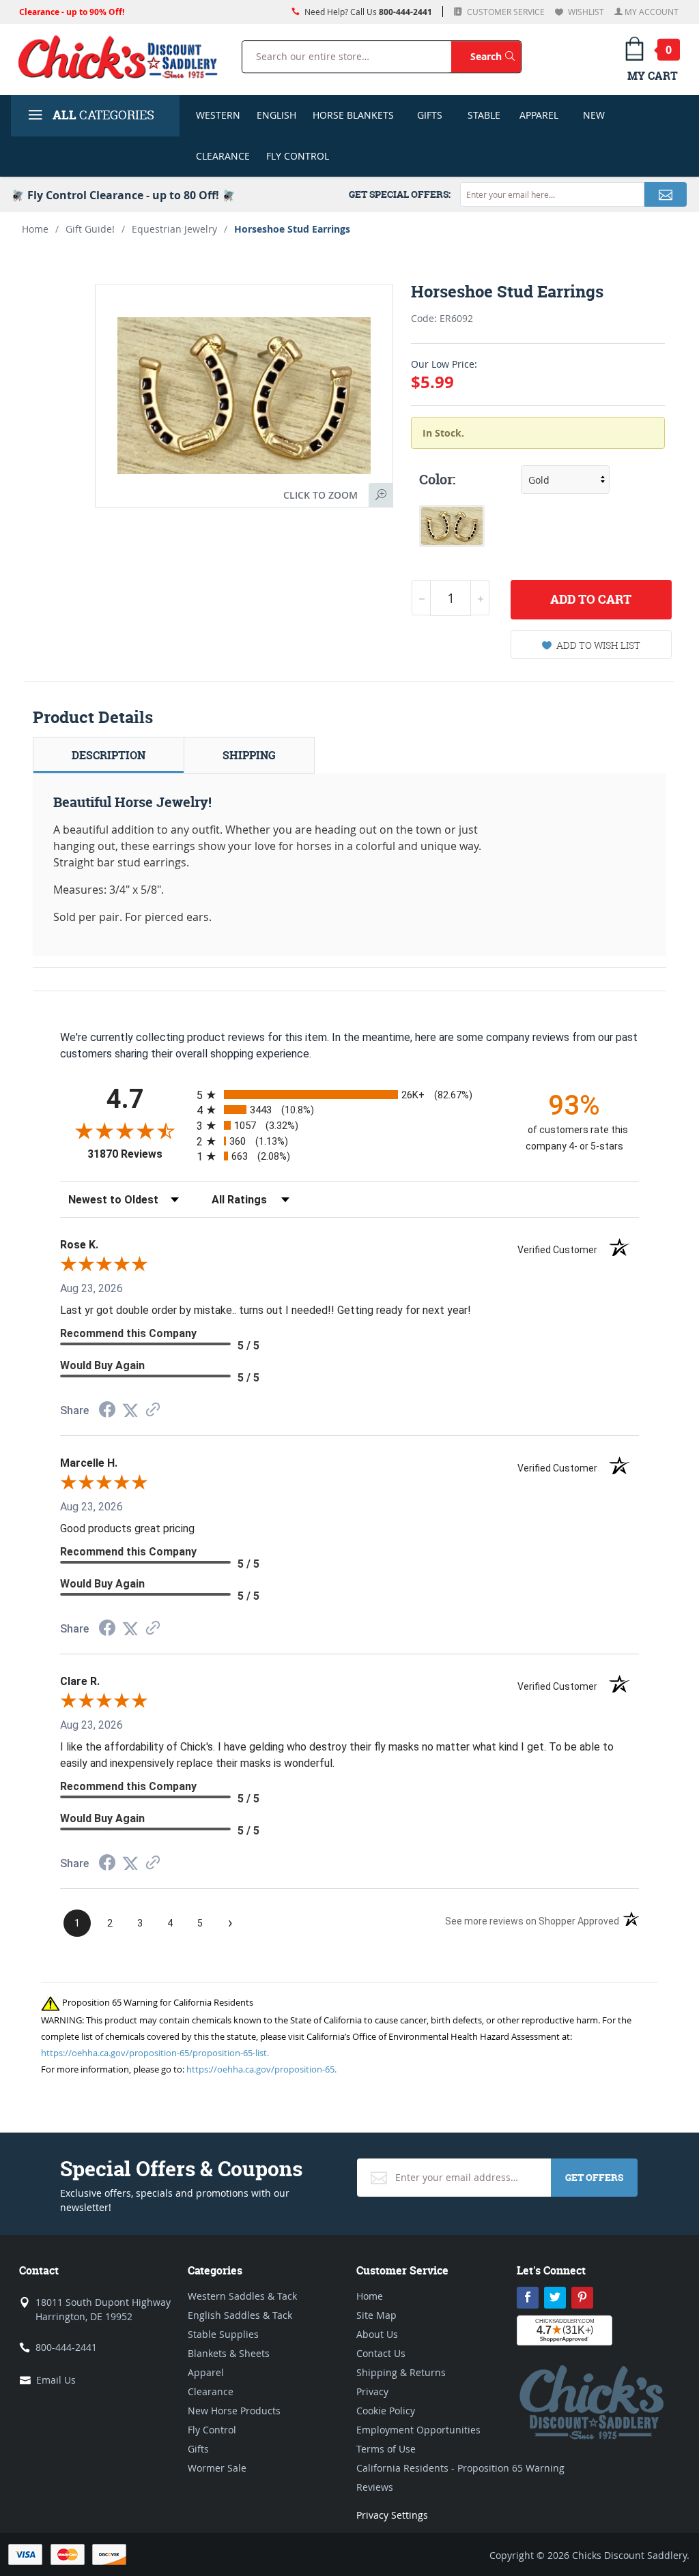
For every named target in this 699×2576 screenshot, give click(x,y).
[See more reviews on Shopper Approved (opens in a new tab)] (153, 1410)
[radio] (349, 1095)
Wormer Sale (217, 2468)
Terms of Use (386, 2449)
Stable (484, 115)
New (594, 115)
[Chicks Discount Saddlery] (118, 57)
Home (35, 229)
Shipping (249, 755)
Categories (103, 115)
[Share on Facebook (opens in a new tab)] (107, 1411)
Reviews (375, 2487)
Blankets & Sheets (229, 2353)
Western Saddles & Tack (242, 2296)
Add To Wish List (598, 645)
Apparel (539, 115)
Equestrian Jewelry (174, 229)
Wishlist (585, 12)
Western (218, 115)
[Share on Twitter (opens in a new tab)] (130, 1410)
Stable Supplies (223, 2334)
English (276, 115)
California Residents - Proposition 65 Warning (460, 2468)
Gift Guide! (90, 229)
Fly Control (298, 156)
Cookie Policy (386, 2411)
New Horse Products (234, 2411)
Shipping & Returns (401, 2372)
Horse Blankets (353, 115)
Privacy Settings (392, 2515)
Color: (437, 480)
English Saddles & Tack (240, 2315)
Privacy (372, 2391)
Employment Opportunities (418, 2430)
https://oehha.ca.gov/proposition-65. (261, 2069)
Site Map (376, 2315)
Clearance (223, 156)
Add (591, 599)
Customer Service (505, 12)
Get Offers (594, 2177)
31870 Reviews (139, 1154)
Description (109, 755)
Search (496, 56)
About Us (377, 2334)
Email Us (56, 2380)
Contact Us (381, 2353)
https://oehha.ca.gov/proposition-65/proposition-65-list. (155, 2053)
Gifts (430, 115)
